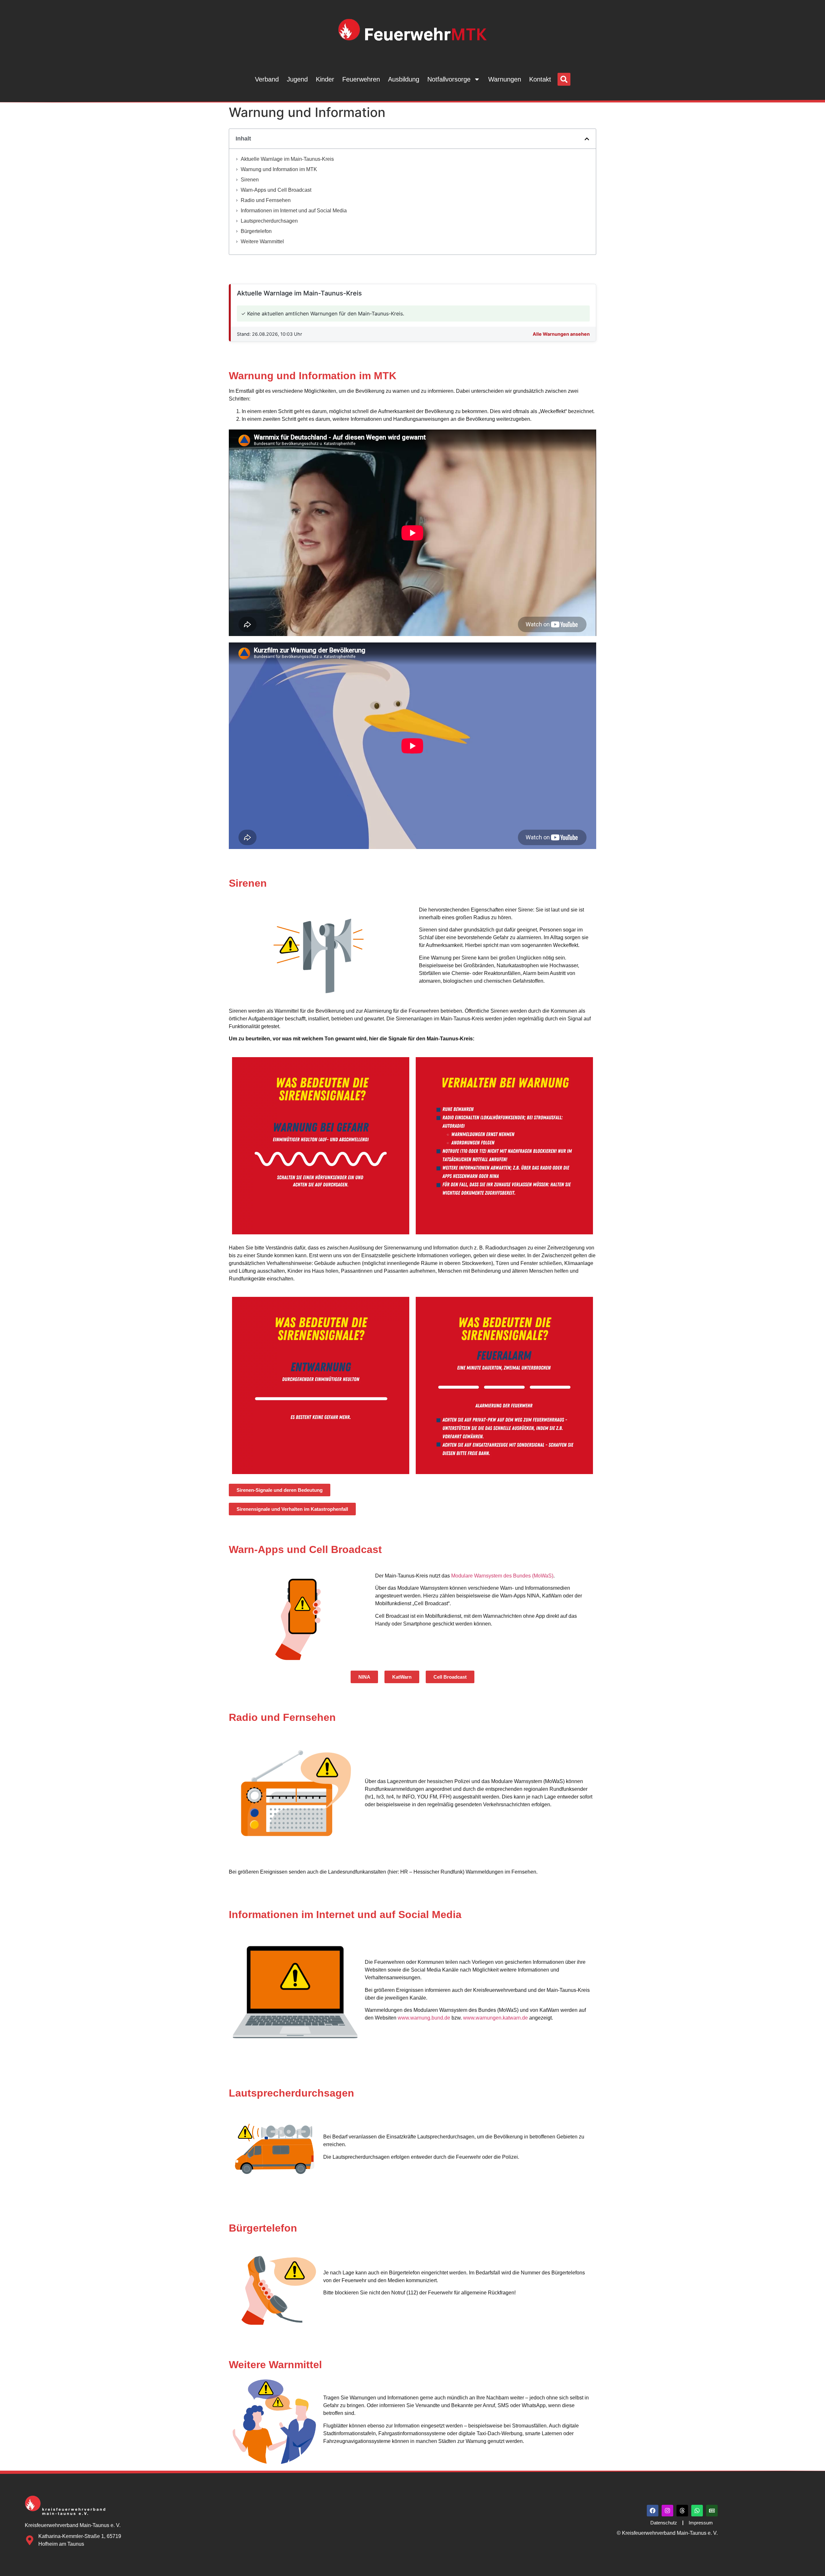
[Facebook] (653, 2511)
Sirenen (250, 180)
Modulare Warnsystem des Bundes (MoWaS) (502, 1576)
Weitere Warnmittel (262, 241)
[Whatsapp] (697, 2511)
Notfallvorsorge (449, 79)
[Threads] (682, 2511)
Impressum (701, 2523)
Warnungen (505, 79)
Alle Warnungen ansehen (561, 334)
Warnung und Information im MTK (279, 169)
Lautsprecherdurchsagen (269, 221)
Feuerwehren (361, 79)
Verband (267, 79)
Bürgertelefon (256, 231)
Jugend (297, 79)
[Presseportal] (712, 2511)
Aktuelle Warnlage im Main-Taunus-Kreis (287, 159)
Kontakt (540, 79)
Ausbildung (404, 79)
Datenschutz (664, 2523)
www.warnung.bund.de (424, 2018)
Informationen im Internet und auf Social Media (294, 211)
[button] (564, 79)
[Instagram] (667, 2511)
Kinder (325, 79)
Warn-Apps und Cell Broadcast (276, 190)
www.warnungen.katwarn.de (495, 2018)
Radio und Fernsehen (266, 200)
